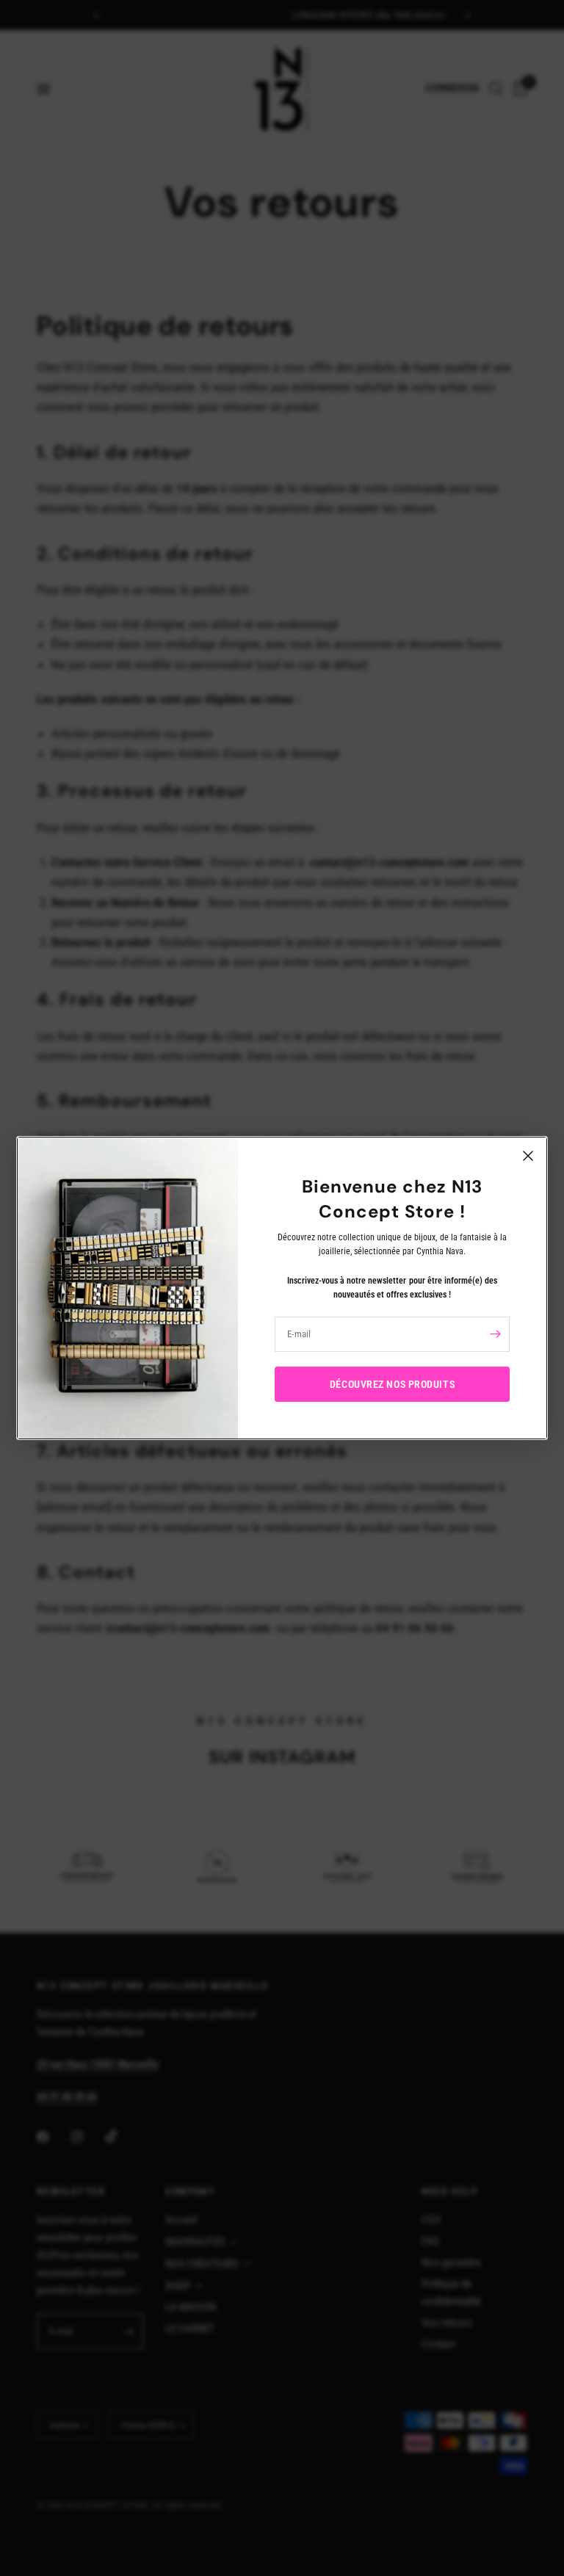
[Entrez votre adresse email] (495, 1334)
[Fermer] (528, 1156)
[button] (392, 1384)
